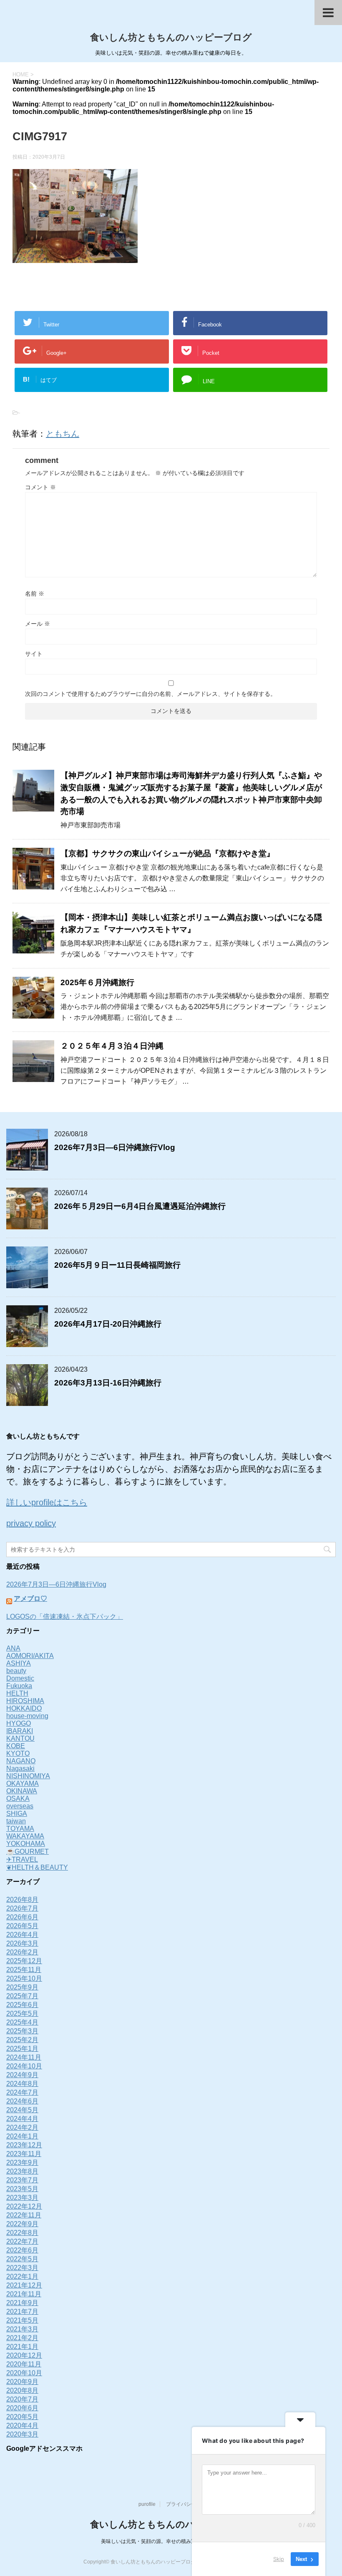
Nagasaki (20, 1768)
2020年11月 (24, 2364)
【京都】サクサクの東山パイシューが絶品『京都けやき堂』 (167, 853)
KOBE (16, 1746)
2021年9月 (22, 2303)
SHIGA (17, 1814)
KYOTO (18, 1753)
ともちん (63, 434)
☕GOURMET (28, 1852)
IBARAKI (20, 1731)
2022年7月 (22, 2241)
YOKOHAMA (26, 1844)
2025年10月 (24, 1978)
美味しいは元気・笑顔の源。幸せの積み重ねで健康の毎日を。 (171, 2541)
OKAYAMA (23, 1783)
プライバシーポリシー (191, 2504)
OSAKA (18, 1799)
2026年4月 (22, 1935)
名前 (35, 594)
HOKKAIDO (24, 1708)
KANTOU (20, 1738)
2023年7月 (22, 2180)
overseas (20, 1806)
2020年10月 (24, 2373)
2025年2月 (22, 2040)
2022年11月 (24, 2215)
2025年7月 (22, 1996)
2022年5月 (22, 2259)
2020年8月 (22, 2390)
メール (38, 624)
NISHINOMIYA (28, 1776)
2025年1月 (22, 2049)
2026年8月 (22, 1900)
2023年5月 (22, 2189)
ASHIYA (19, 1663)
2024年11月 (24, 2057)
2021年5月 (22, 2320)
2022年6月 (22, 2250)
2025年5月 (22, 2014)
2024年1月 (22, 2136)
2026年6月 (22, 1917)
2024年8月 (22, 2084)
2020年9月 (22, 2382)
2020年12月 (24, 2355)
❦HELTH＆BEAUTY (37, 1867)
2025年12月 (24, 1961)
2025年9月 (22, 1987)
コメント (40, 487)
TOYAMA (20, 1829)
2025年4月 (22, 2022)
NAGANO (21, 1761)
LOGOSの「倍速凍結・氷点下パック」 (65, 1617)
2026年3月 (22, 1943)
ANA (13, 1648)
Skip (279, 2559)
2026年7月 (22, 1908)
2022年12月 (24, 2206)
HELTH (17, 1693)
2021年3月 (22, 2329)
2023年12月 (24, 2145)
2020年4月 (22, 2426)
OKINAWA (22, 1791)
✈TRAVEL (22, 1859)
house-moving (27, 1716)
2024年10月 (24, 2066)
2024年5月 (22, 2110)
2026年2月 (22, 1952)
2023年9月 (22, 2163)
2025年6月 (22, 2005)
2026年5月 (22, 1926)
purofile (147, 2504)
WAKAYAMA (25, 1836)
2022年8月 (22, 2233)
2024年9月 (22, 2075)
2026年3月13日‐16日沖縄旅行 (108, 1383)
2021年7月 (22, 2312)
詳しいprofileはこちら (47, 1502)
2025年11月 (24, 1970)
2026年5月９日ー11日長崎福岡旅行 (117, 1265)
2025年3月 (22, 2031)
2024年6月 (22, 2101)
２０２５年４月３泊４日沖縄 (112, 1046)
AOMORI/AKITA (30, 1656)
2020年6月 (22, 2408)
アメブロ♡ (30, 1599)
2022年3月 (22, 2268)
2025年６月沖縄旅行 (97, 982)
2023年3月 (22, 2198)
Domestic (20, 1678)
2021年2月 (22, 2338)
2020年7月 (22, 2399)
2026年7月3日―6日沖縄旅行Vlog (115, 1147)
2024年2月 (22, 2127)
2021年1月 (22, 2347)
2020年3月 (22, 2434)
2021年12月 (24, 2285)
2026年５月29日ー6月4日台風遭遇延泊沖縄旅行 (140, 1206)
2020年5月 (22, 2417)
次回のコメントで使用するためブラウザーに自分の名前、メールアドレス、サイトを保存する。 (151, 694)
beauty (16, 1671)
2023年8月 (22, 2171)
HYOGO (19, 1723)
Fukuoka (19, 1686)
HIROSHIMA (25, 1701)
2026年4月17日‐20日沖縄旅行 (108, 1324)
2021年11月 (24, 2294)
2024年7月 (22, 2092)
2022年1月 (22, 2276)
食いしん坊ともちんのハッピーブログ (171, 37)
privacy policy (31, 1523)
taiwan (16, 1821)
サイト (34, 654)
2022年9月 (22, 2224)
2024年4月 (22, 2119)
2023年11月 (24, 2154)
